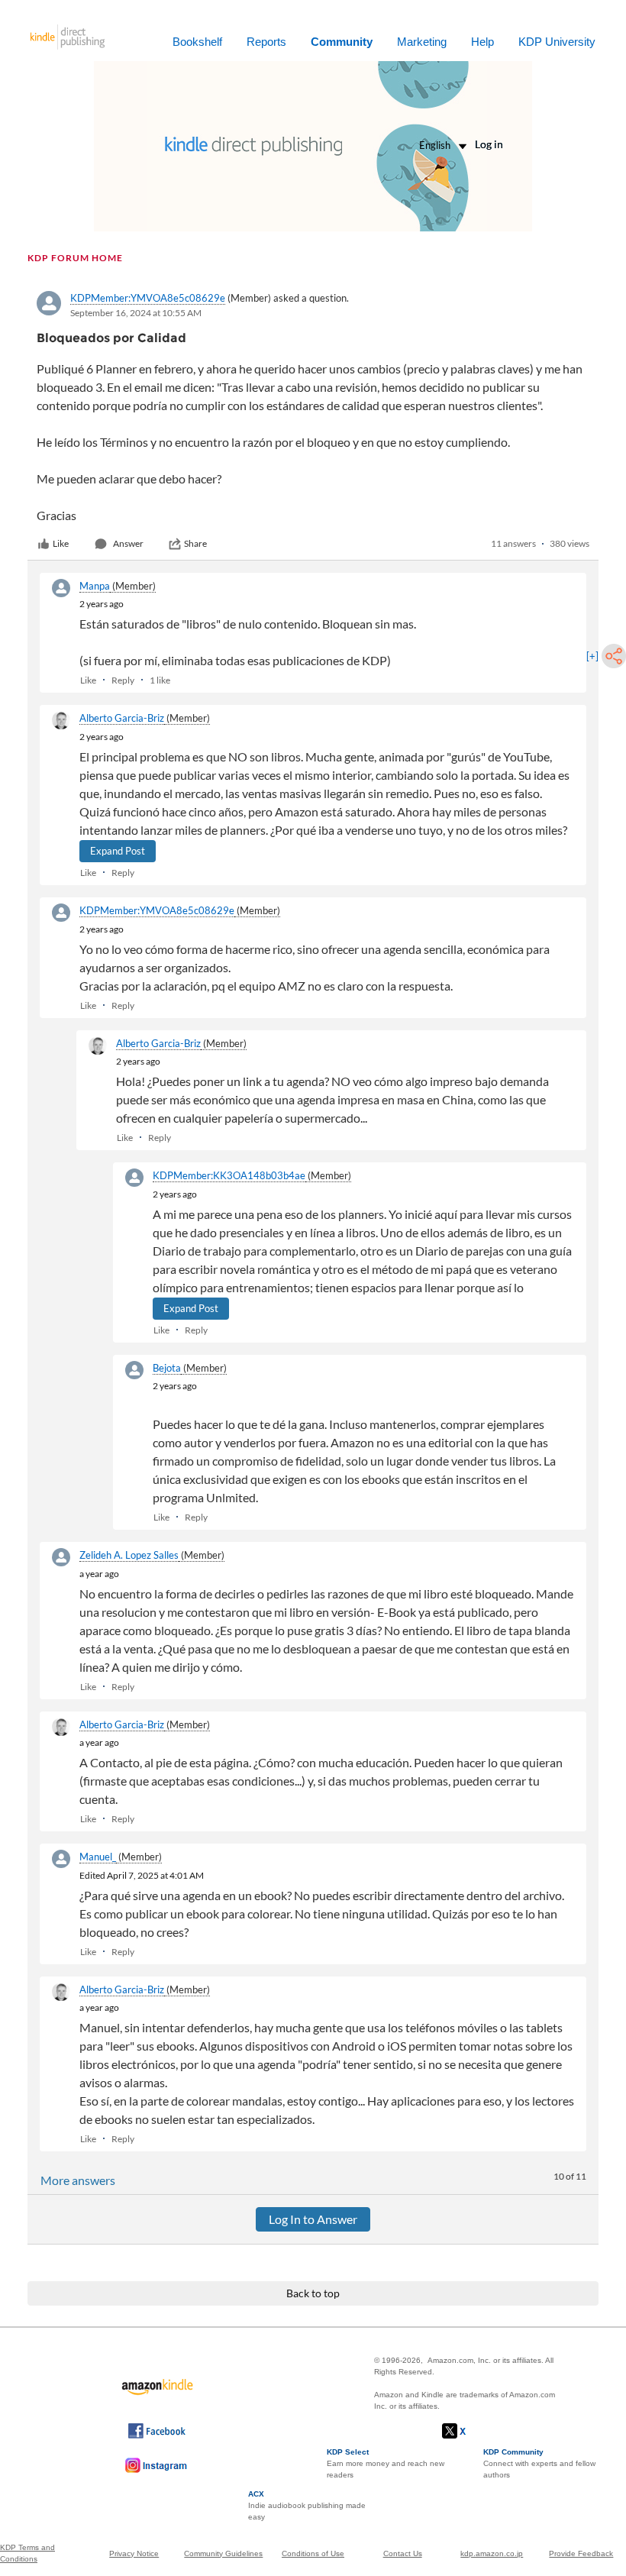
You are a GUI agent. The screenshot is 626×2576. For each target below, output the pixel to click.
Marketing (422, 42)
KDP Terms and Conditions (27, 2553)
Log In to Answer (313, 2219)
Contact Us (403, 2553)
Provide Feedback (581, 2553)
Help (482, 42)
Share (195, 543)
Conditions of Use (313, 2553)
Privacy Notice (134, 2553)
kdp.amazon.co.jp (492, 2553)
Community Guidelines (223, 2553)
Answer (128, 543)
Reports (266, 42)
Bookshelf (197, 42)
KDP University (557, 42)
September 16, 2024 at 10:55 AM (136, 313)
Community (342, 42)
